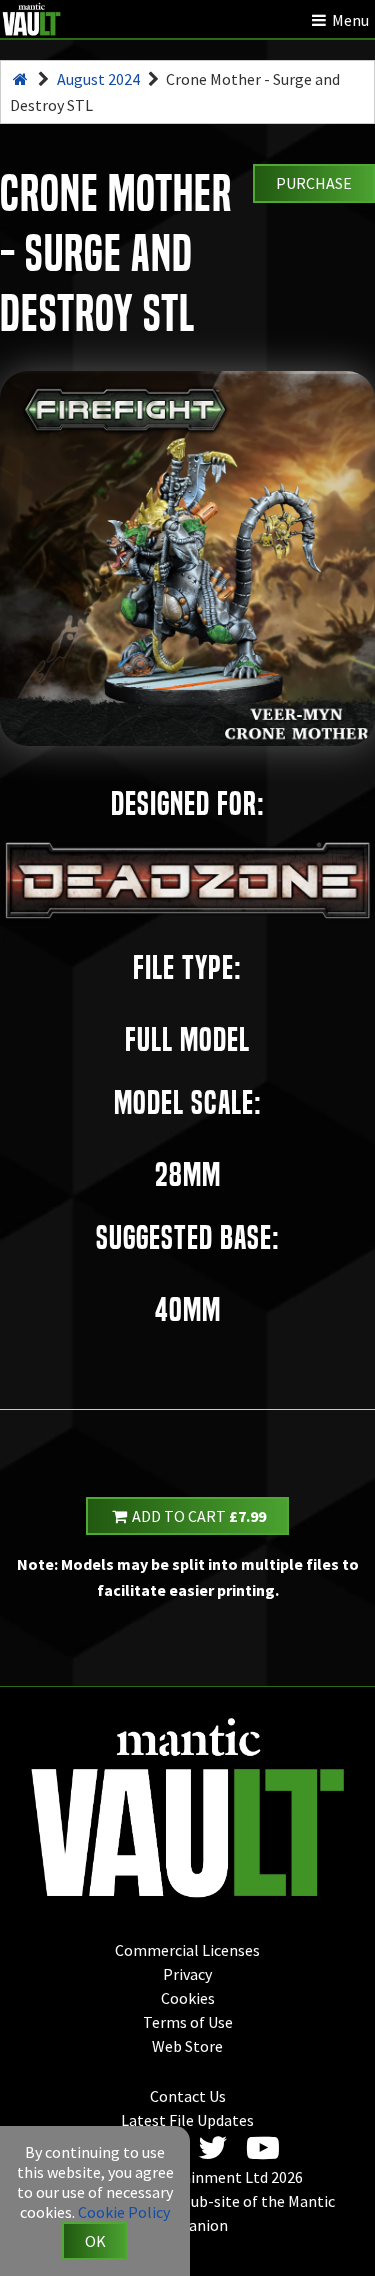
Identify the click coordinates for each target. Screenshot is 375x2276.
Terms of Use (188, 2022)
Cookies (188, 1998)
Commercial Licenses (187, 1950)
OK (95, 2241)
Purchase (314, 183)
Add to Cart (197, 1516)
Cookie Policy (124, 2212)
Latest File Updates (187, 2120)
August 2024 (98, 79)
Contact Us (188, 2096)
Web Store (187, 2046)
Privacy (187, 1974)
